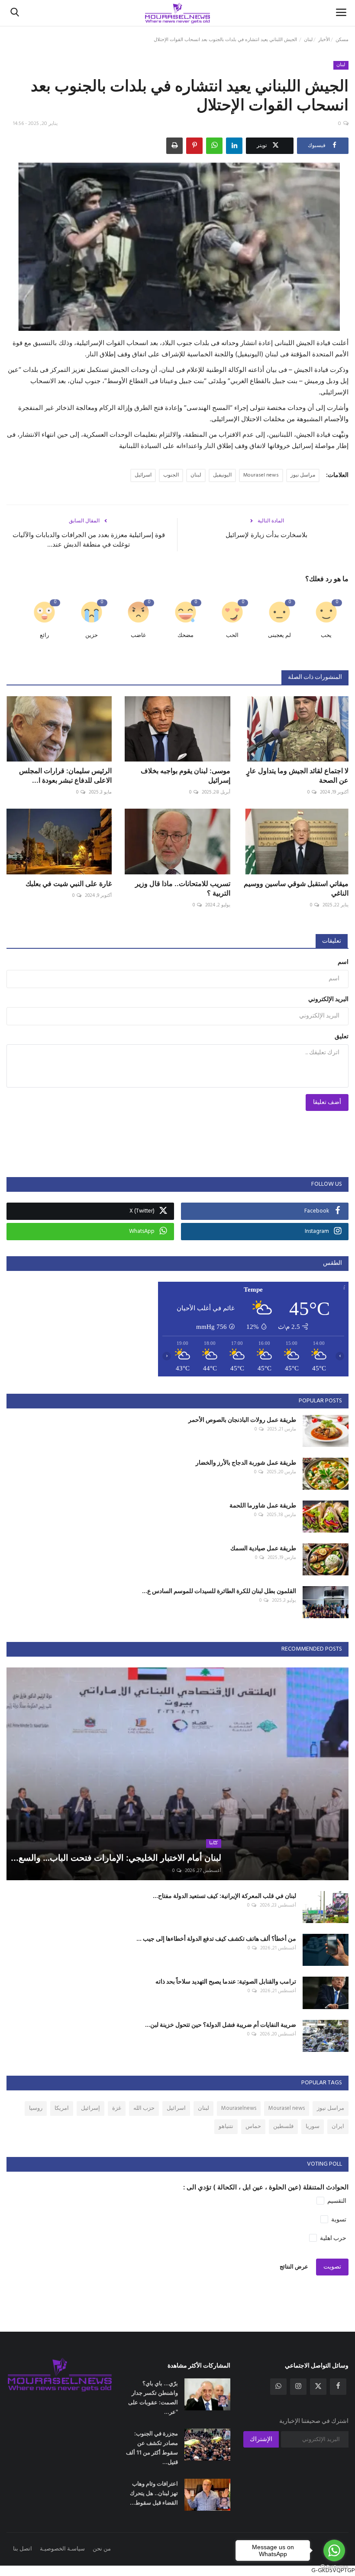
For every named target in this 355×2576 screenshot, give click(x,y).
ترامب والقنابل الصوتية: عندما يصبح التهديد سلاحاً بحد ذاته (226, 1981)
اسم (343, 962)
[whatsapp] (278, 2387)
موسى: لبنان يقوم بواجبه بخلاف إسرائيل (185, 775)
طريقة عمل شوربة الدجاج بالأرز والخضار (246, 1462)
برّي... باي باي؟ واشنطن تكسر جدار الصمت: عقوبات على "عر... (153, 2397)
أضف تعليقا (327, 1102)
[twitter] (318, 2387)
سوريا (313, 2126)
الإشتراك (261, 2440)
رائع (44, 635)
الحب (232, 635)
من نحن (102, 2549)
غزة (117, 2108)
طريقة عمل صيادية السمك (263, 1548)
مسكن (342, 40)
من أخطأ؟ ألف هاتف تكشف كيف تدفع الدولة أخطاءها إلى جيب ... (216, 1938)
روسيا (36, 2108)
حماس (253, 2126)
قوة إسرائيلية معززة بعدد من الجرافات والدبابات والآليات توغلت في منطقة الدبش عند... (89, 539)
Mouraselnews (239, 2108)
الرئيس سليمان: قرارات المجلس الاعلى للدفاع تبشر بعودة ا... (65, 775)
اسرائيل (143, 475)
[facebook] (338, 2387)
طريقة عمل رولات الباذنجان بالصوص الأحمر (242, 1419)
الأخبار (324, 40)
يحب (326, 635)
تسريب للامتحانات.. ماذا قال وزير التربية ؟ (182, 888)
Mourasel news (261, 475)
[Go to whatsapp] (334, 2550)
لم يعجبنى (279, 635)
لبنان (308, 40)
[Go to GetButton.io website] (334, 2567)
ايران (338, 2126)
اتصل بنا (23, 2549)
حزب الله (144, 2108)
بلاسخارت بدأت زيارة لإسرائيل (266, 535)
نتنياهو (226, 2126)
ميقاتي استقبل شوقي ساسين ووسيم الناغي (296, 888)
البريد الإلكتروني (328, 1000)
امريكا (62, 2108)
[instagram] (298, 2387)
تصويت (332, 2267)
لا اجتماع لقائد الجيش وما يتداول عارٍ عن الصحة (297, 775)
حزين (92, 635)
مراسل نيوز (303, 475)
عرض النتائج (294, 2267)
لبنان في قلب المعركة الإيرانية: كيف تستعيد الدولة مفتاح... (224, 1896)
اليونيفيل (222, 475)
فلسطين (283, 2126)
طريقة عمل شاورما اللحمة (263, 1505)
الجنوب (171, 475)
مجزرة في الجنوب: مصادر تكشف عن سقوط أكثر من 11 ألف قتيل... (152, 2448)
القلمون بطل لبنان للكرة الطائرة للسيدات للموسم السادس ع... (219, 1591)
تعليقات (332, 941)
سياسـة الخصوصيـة (62, 2549)
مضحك (186, 635)
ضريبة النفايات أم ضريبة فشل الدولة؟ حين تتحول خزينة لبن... (221, 2024)
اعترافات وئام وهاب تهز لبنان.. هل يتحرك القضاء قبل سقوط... (154, 2493)
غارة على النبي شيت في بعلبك (69, 883)
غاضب (138, 635)
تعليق (342, 1037)
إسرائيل (90, 2108)
